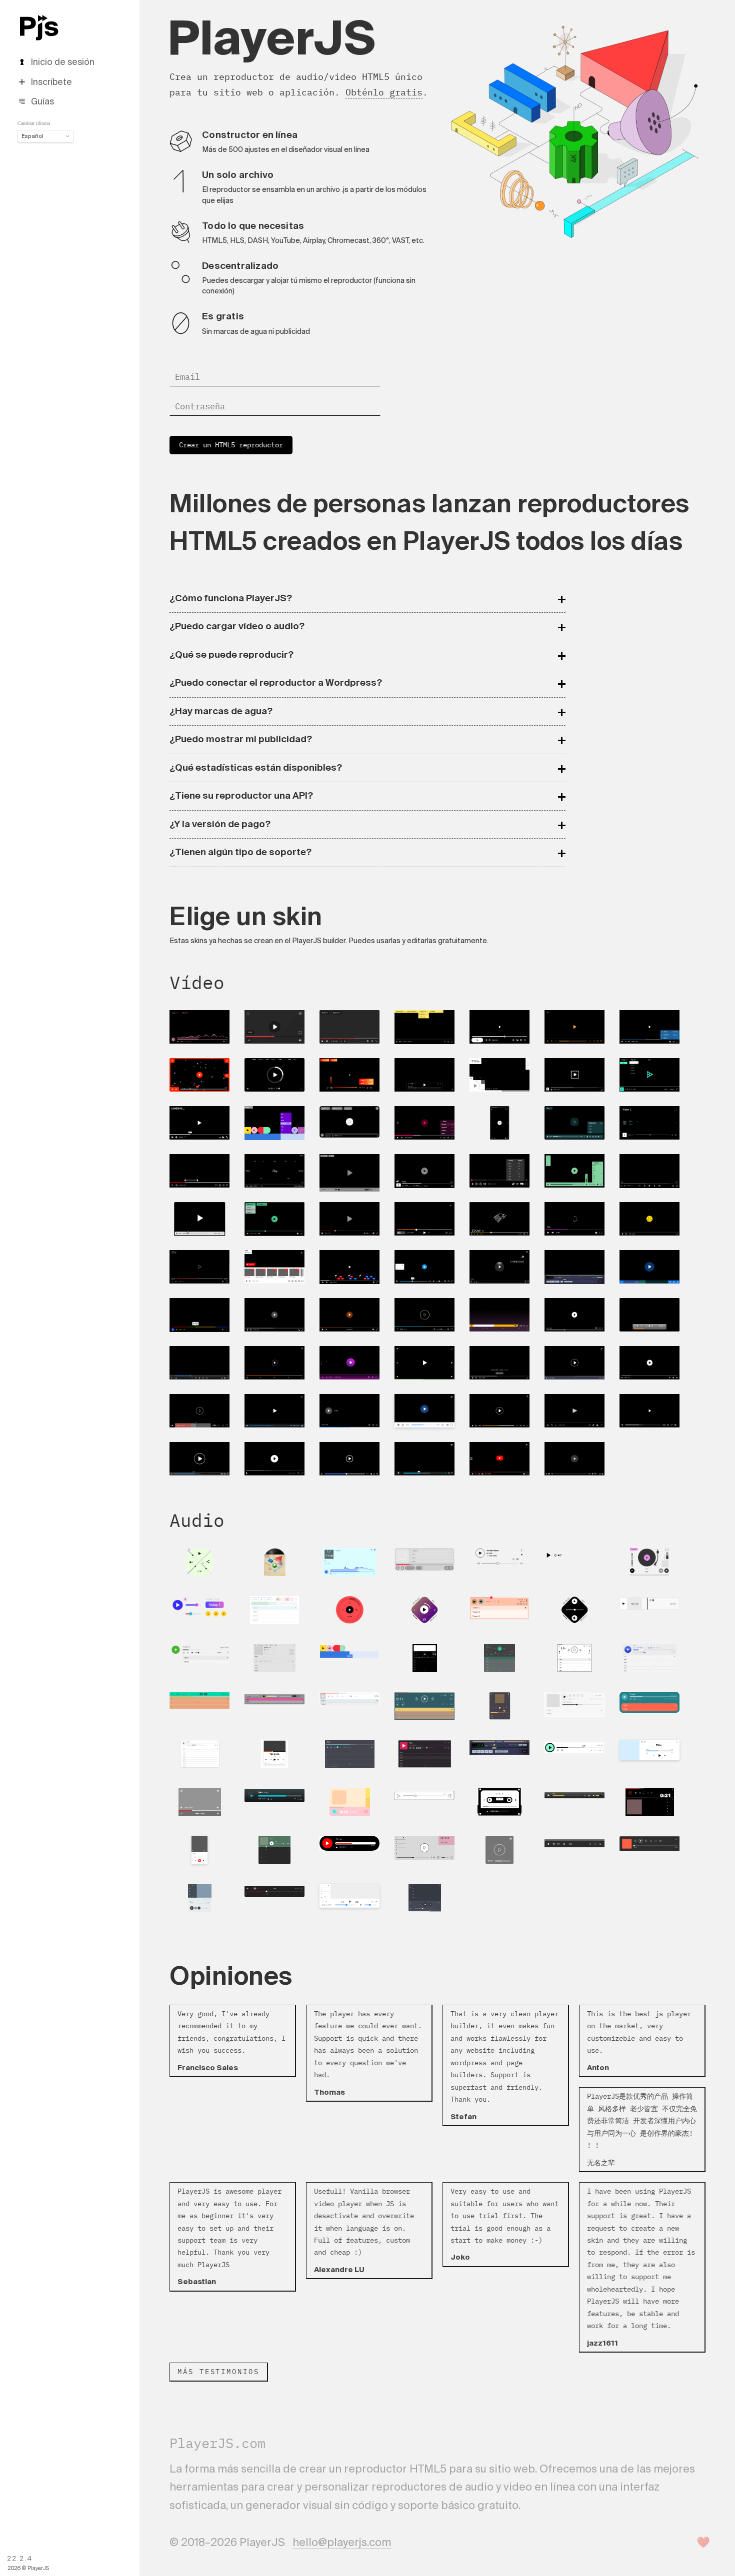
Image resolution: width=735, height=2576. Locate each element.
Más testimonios (218, 2371)
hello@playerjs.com (342, 2542)
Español (32, 136)
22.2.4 (20, 2558)
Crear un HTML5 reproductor (231, 445)
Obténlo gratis (384, 92)
